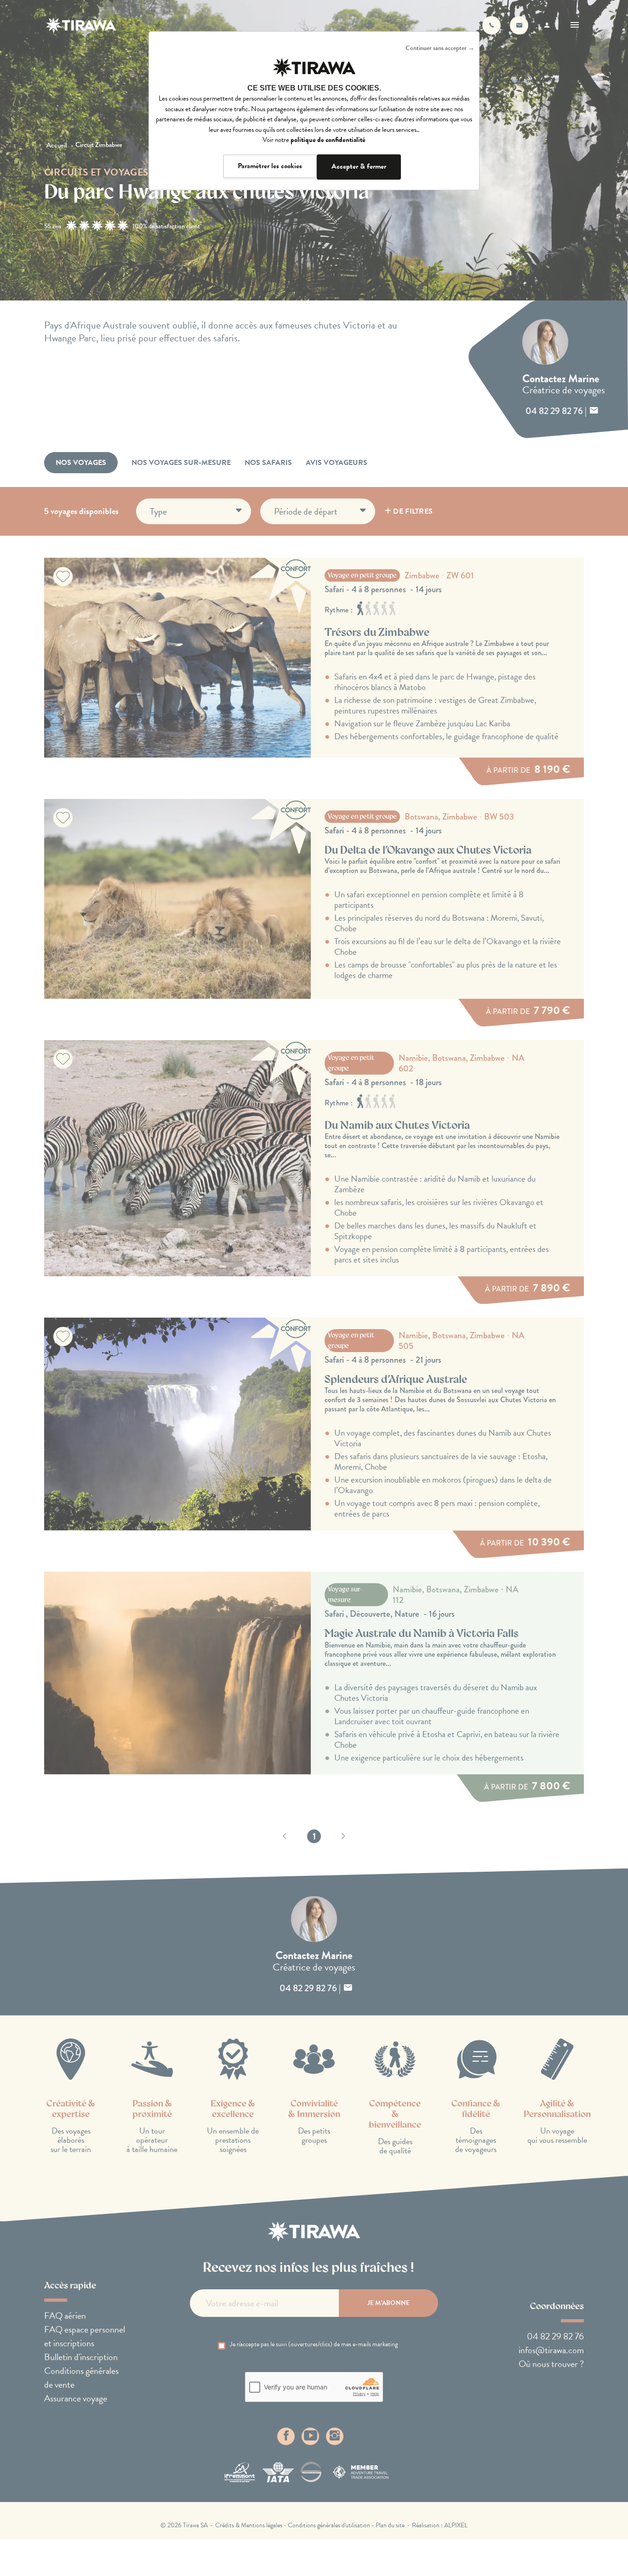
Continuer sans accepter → (440, 48)
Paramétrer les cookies (270, 166)
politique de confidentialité (328, 140)
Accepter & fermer (359, 166)
